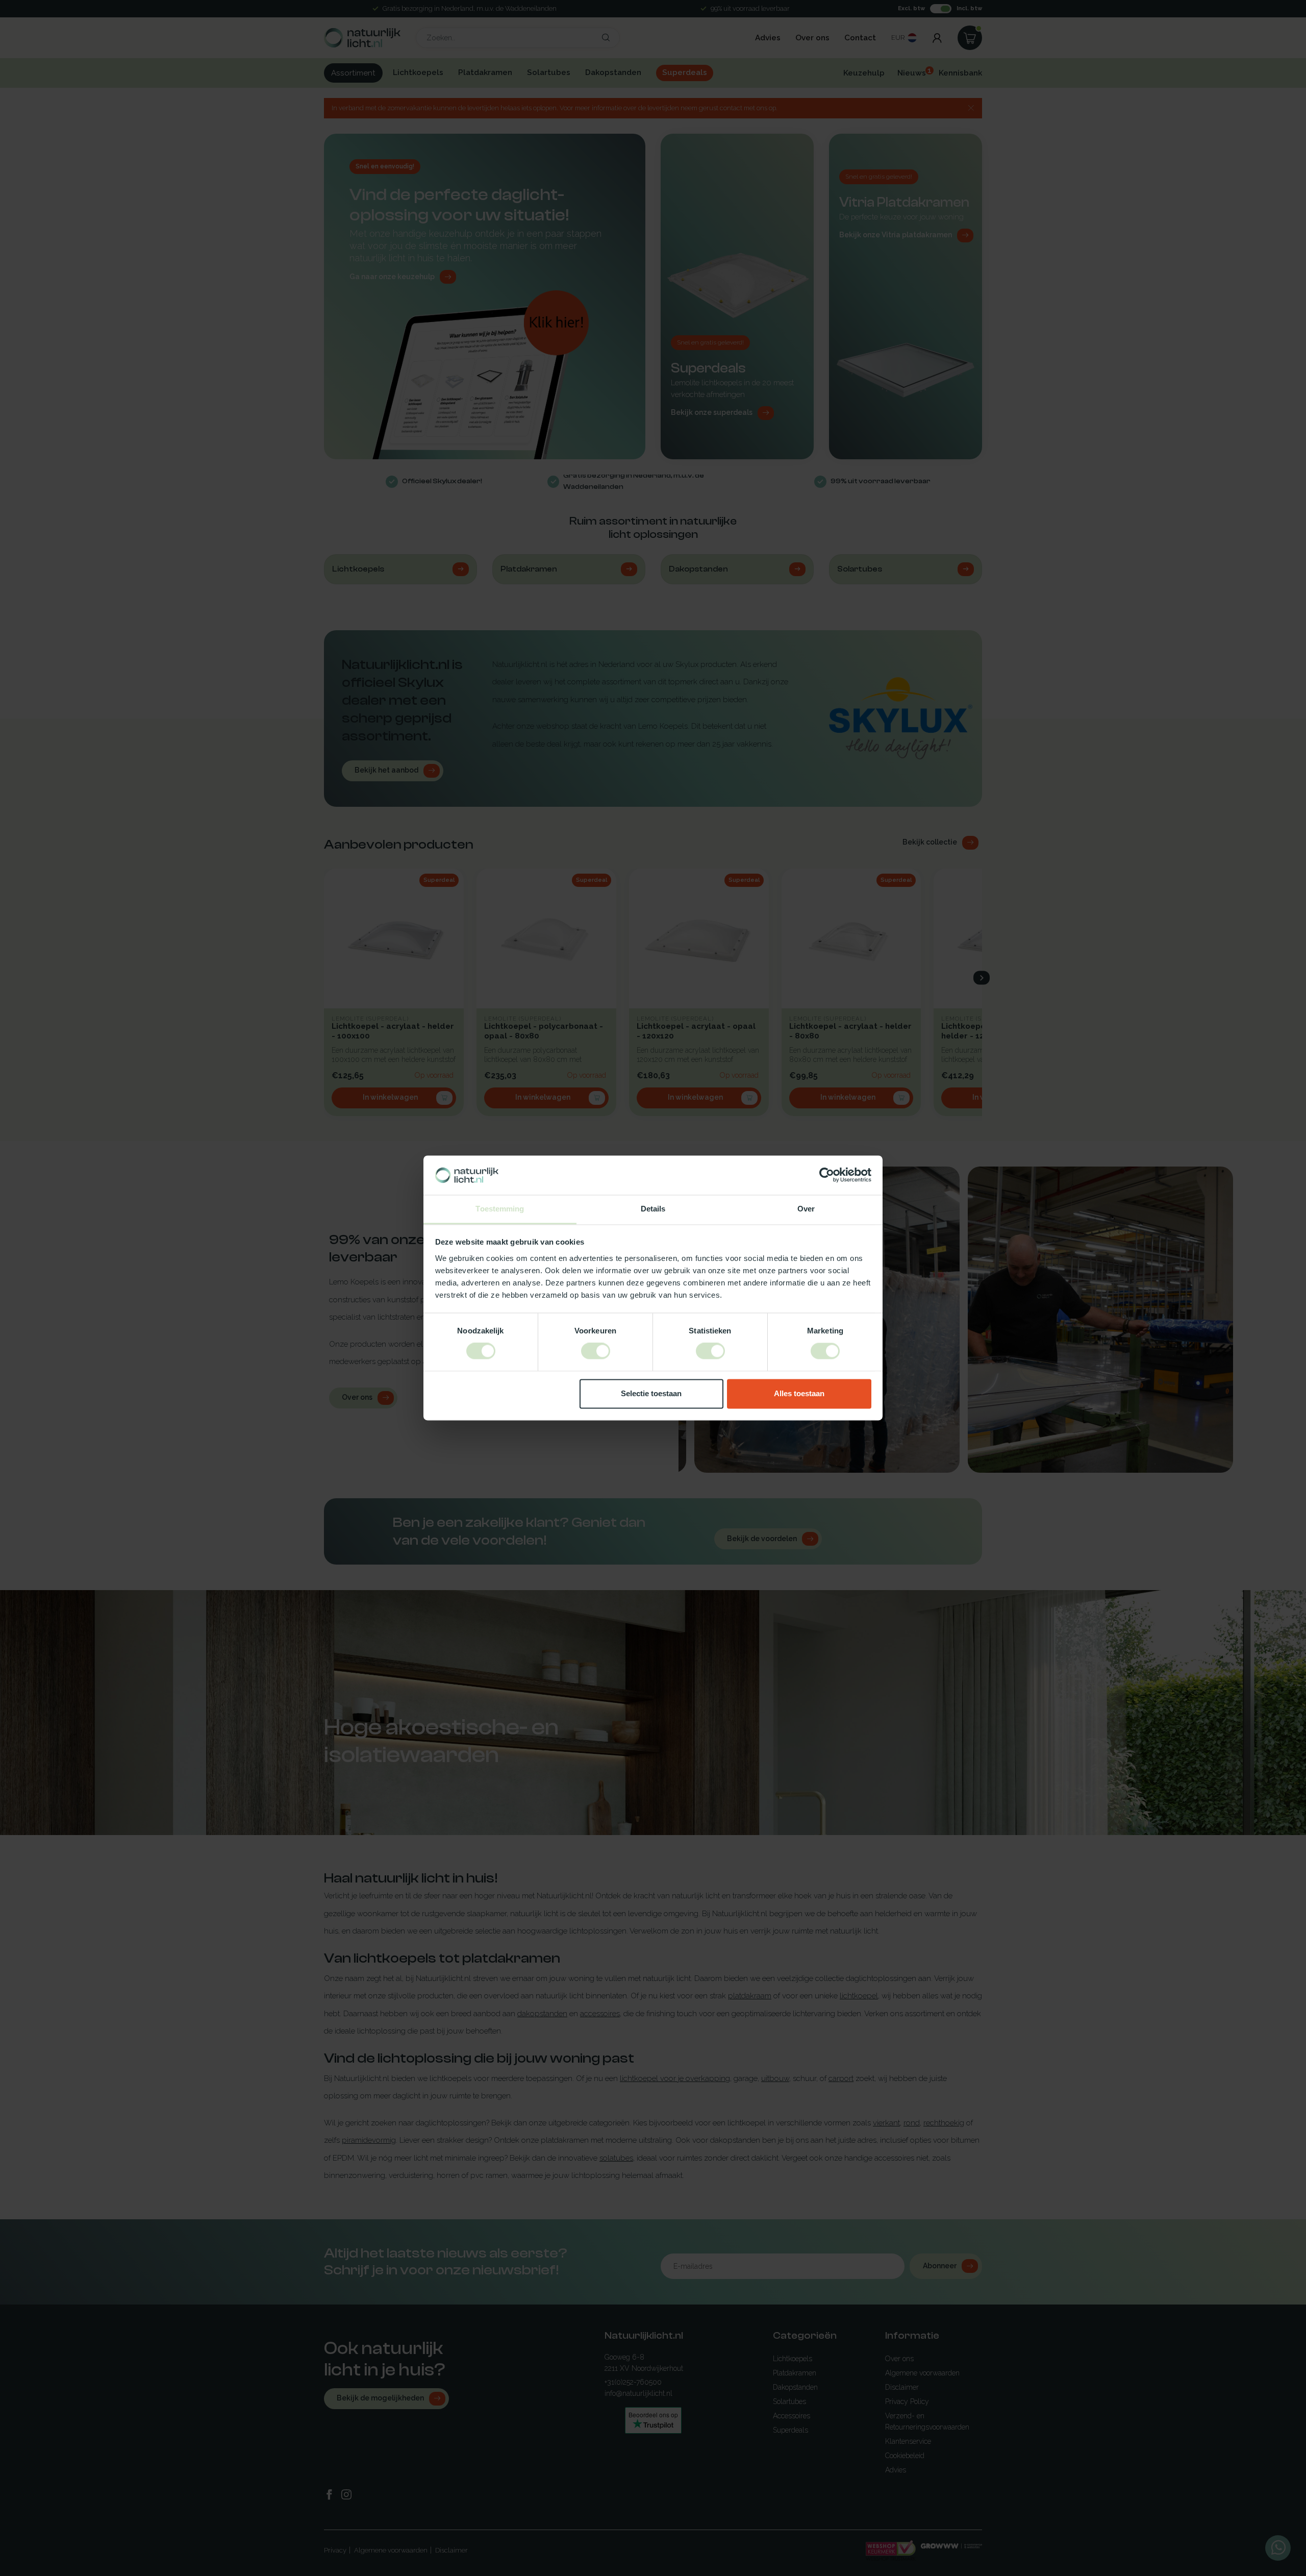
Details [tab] (653, 1209)
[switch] (596, 1351)
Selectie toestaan (651, 1393)
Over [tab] (806, 1209)
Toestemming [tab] (500, 1209)
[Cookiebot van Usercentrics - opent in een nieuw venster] (827, 1175)
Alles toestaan (799, 1393)
